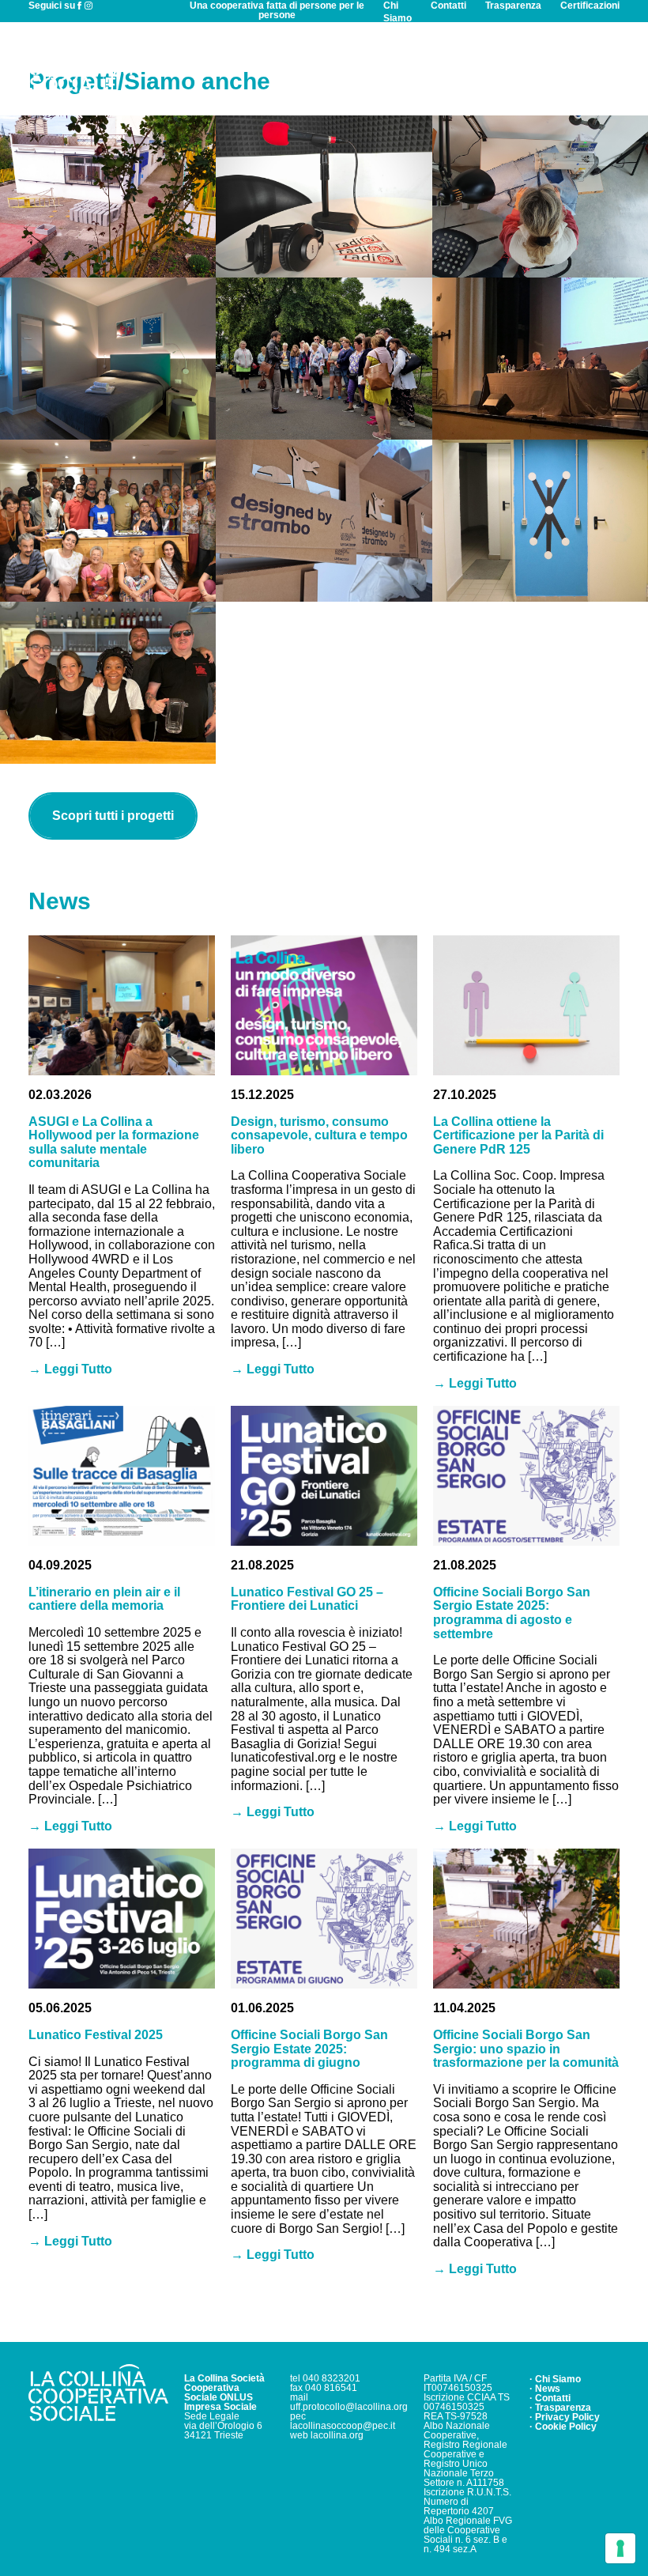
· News (545, 2389)
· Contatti (550, 2398)
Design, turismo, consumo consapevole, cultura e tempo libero (319, 1135)
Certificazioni (590, 6)
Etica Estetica (540, 521)
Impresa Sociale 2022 (540, 359)
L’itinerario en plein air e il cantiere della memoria (104, 1599)
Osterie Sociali (108, 682)
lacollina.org (337, 2435)
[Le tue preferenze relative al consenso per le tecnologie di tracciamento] (620, 2548)
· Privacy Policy (565, 2417)
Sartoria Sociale (540, 196)
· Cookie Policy (563, 2427)
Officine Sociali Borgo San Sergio (108, 196)
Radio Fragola (324, 196)
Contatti (448, 6)
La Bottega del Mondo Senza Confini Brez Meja (108, 521)
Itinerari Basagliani (324, 359)
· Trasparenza (560, 2408)
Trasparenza (513, 6)
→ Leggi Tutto (70, 1369)
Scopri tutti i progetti (113, 816)
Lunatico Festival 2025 (96, 2035)
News (492, 64)
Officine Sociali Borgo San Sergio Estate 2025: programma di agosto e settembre (512, 1613)
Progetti (340, 64)
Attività (273, 64)
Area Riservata (575, 64)
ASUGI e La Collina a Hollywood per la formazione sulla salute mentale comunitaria (114, 1143)
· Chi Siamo (555, 2379)
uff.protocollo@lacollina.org (349, 2407)
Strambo (324, 521)
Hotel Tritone (108, 359)
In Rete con (420, 64)
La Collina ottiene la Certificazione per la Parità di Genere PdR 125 (518, 1135)
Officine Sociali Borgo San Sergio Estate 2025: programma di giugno (309, 2049)
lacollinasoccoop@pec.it (343, 2426)
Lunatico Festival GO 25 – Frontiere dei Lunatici (307, 1599)
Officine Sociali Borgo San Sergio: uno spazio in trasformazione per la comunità (526, 2049)
